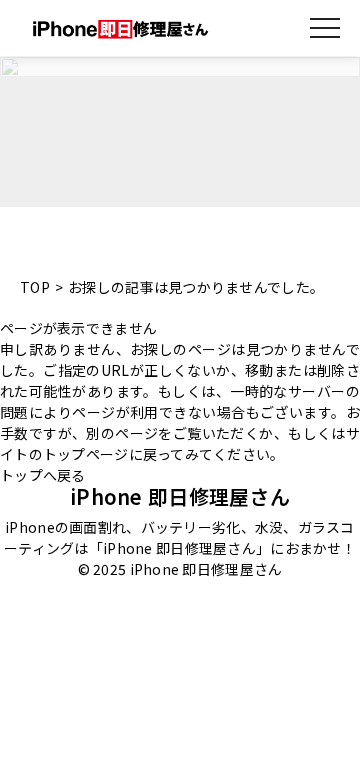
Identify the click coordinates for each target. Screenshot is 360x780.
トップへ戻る (43, 475)
